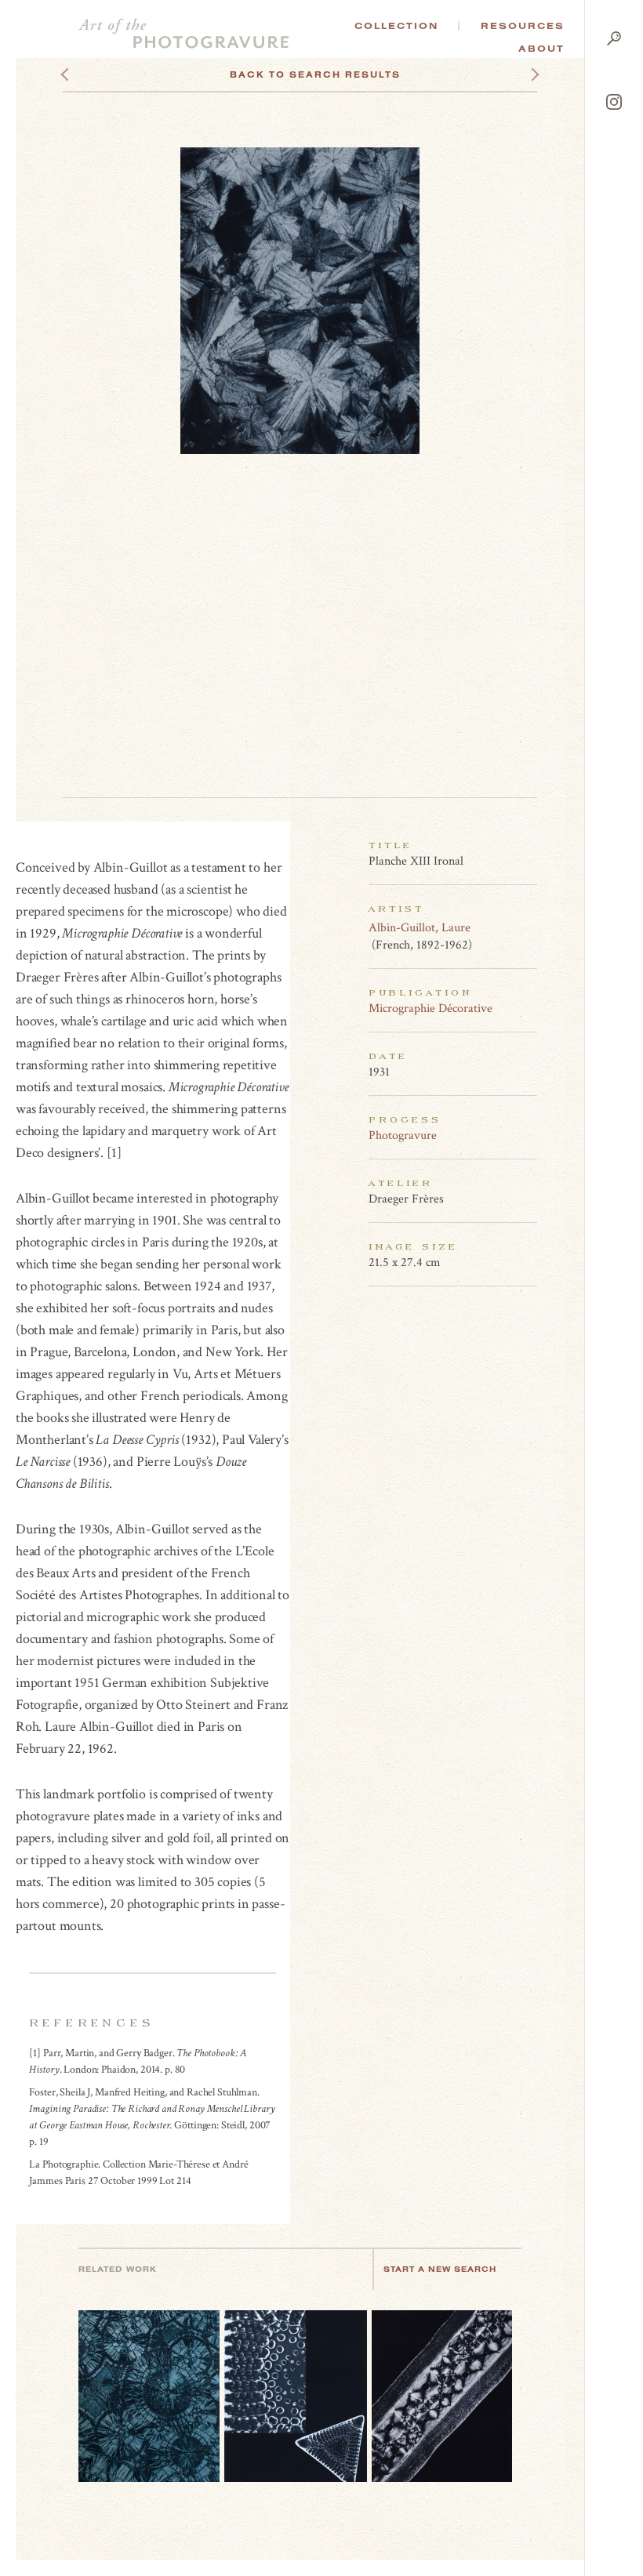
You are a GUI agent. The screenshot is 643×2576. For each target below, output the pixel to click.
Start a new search (440, 2269)
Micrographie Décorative (430, 1009)
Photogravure (403, 1136)
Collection (396, 26)
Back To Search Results (315, 74)
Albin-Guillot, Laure (420, 928)
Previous (94, 74)
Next (521, 74)
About (541, 49)
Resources (523, 26)
